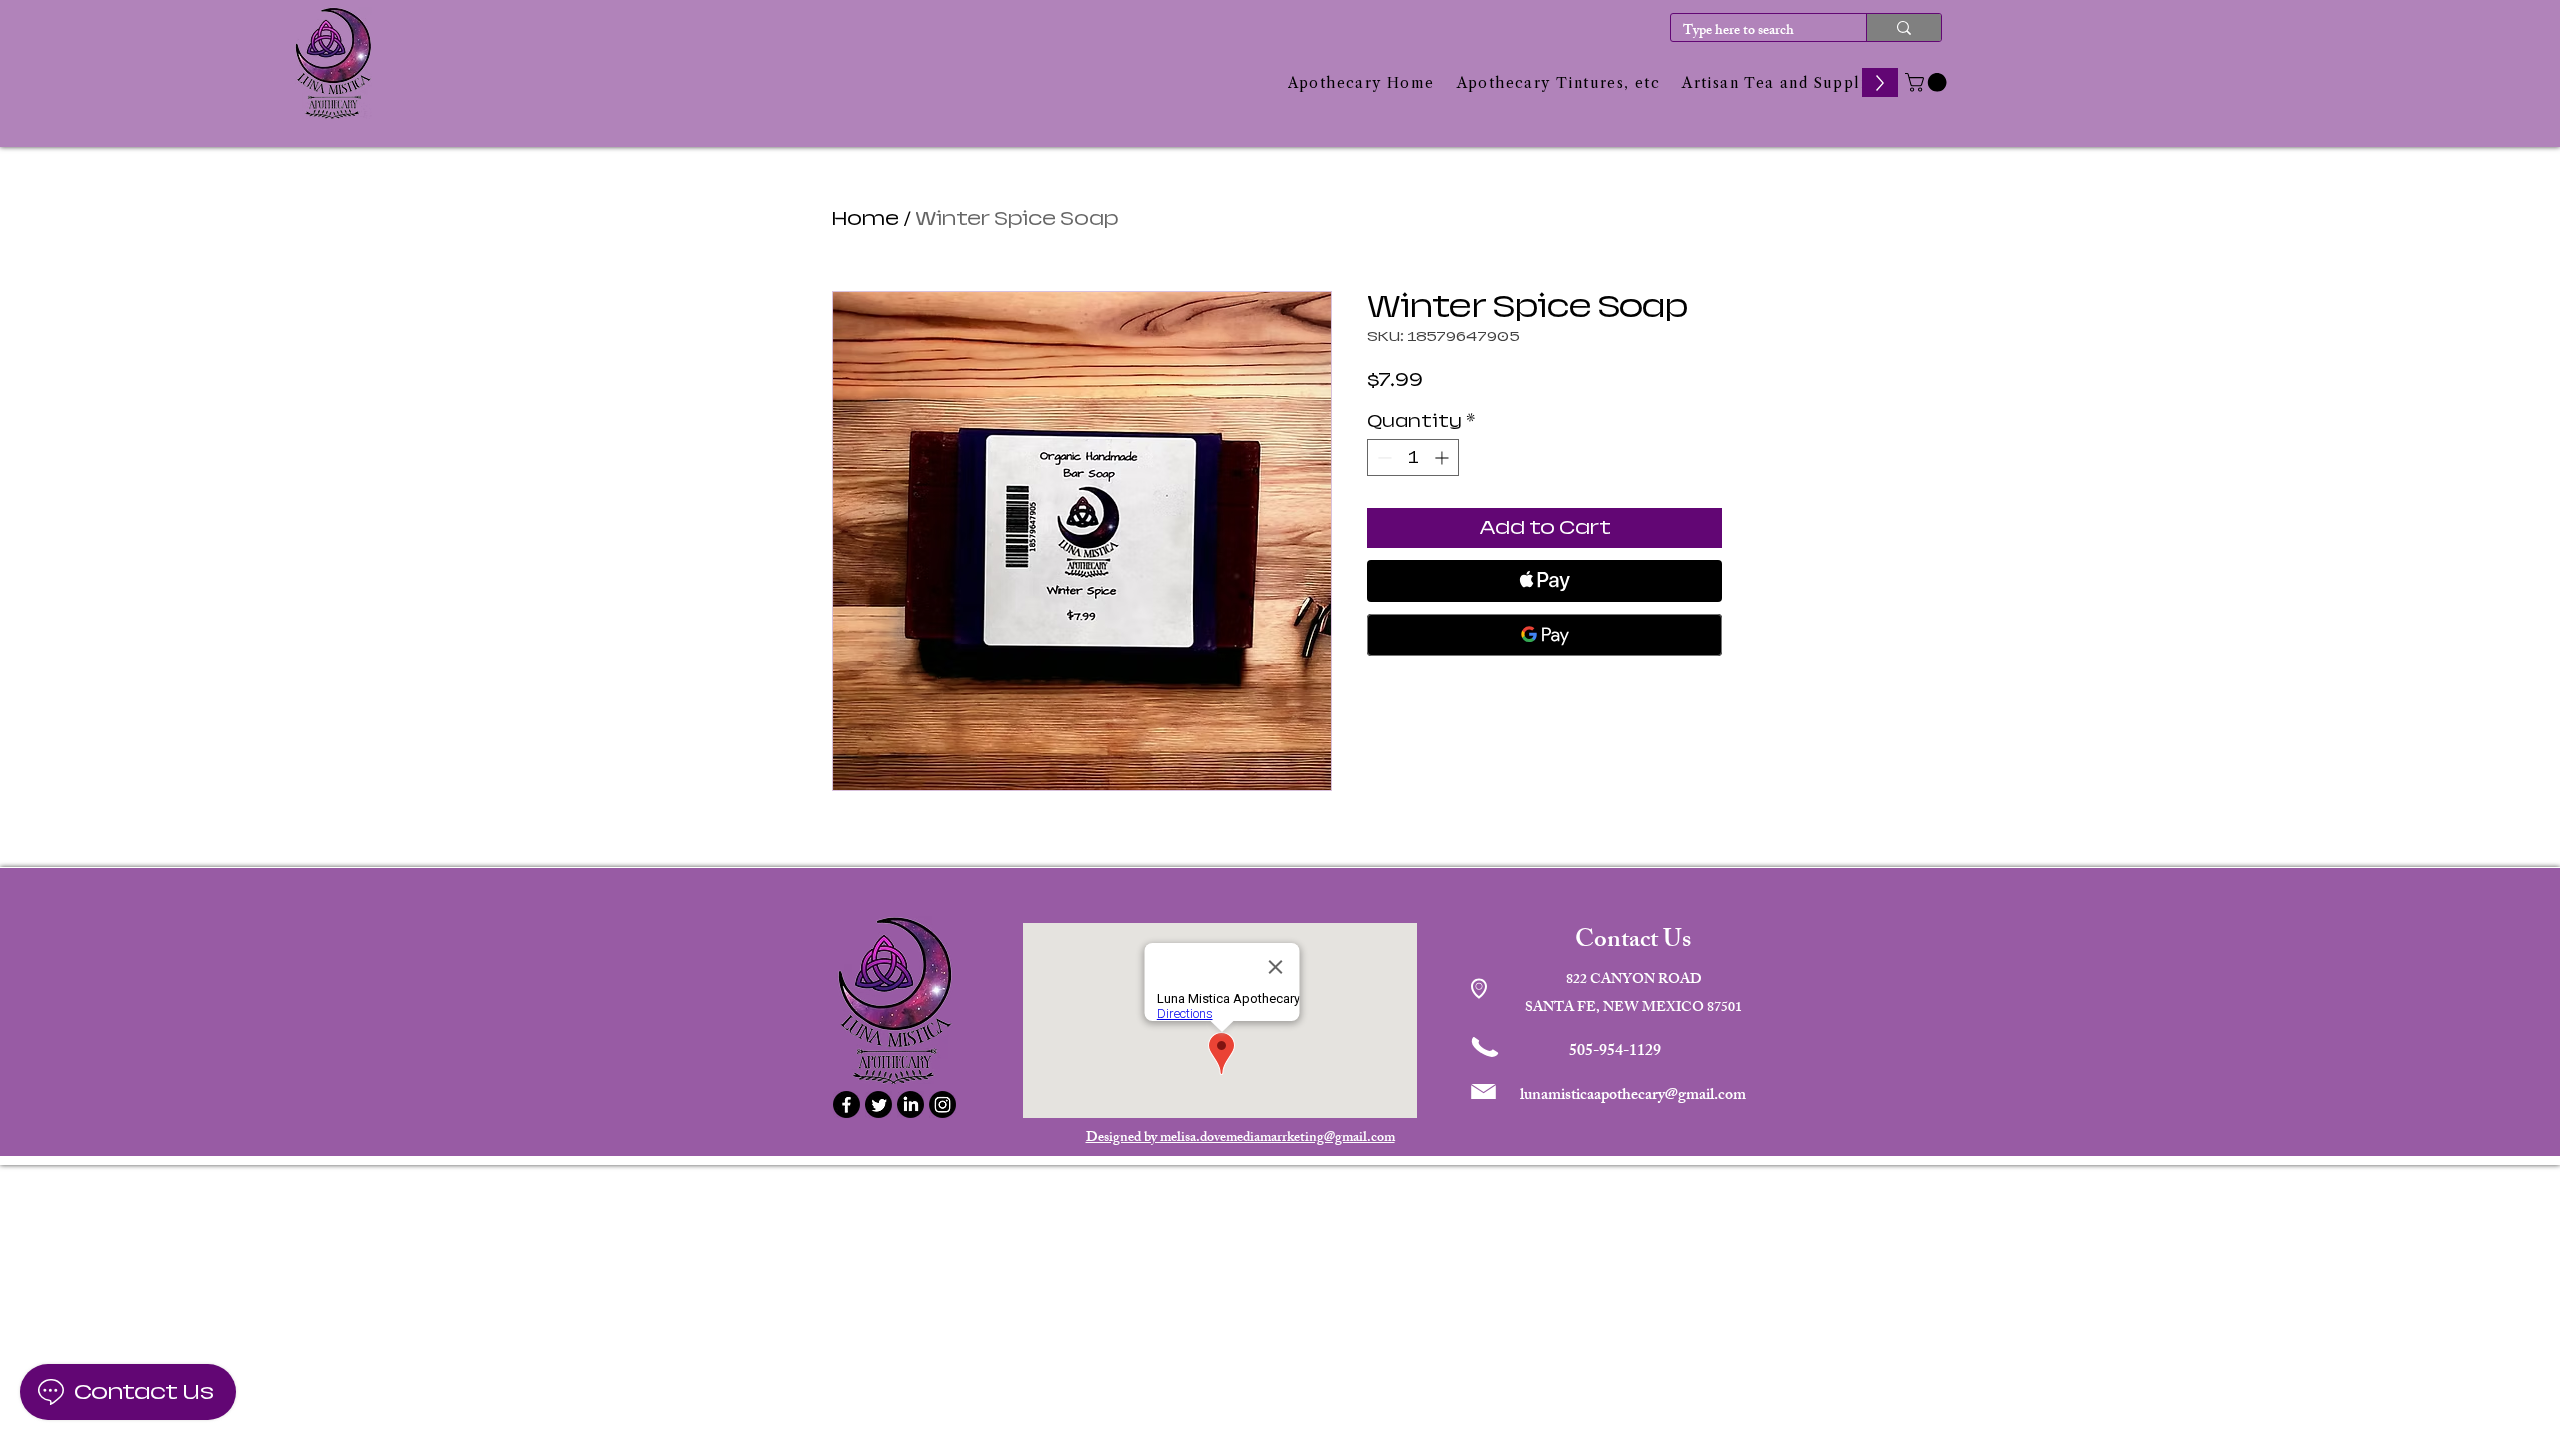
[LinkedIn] (910, 1104)
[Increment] (1443, 457)
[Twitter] (878, 1104)
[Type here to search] (1903, 27)
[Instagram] (942, 1104)
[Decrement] (1382, 457)
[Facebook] (846, 1104)
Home (865, 218)
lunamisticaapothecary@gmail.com (1633, 1096)
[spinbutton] (1413, 457)
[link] (1928, 82)
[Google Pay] (1544, 635)
